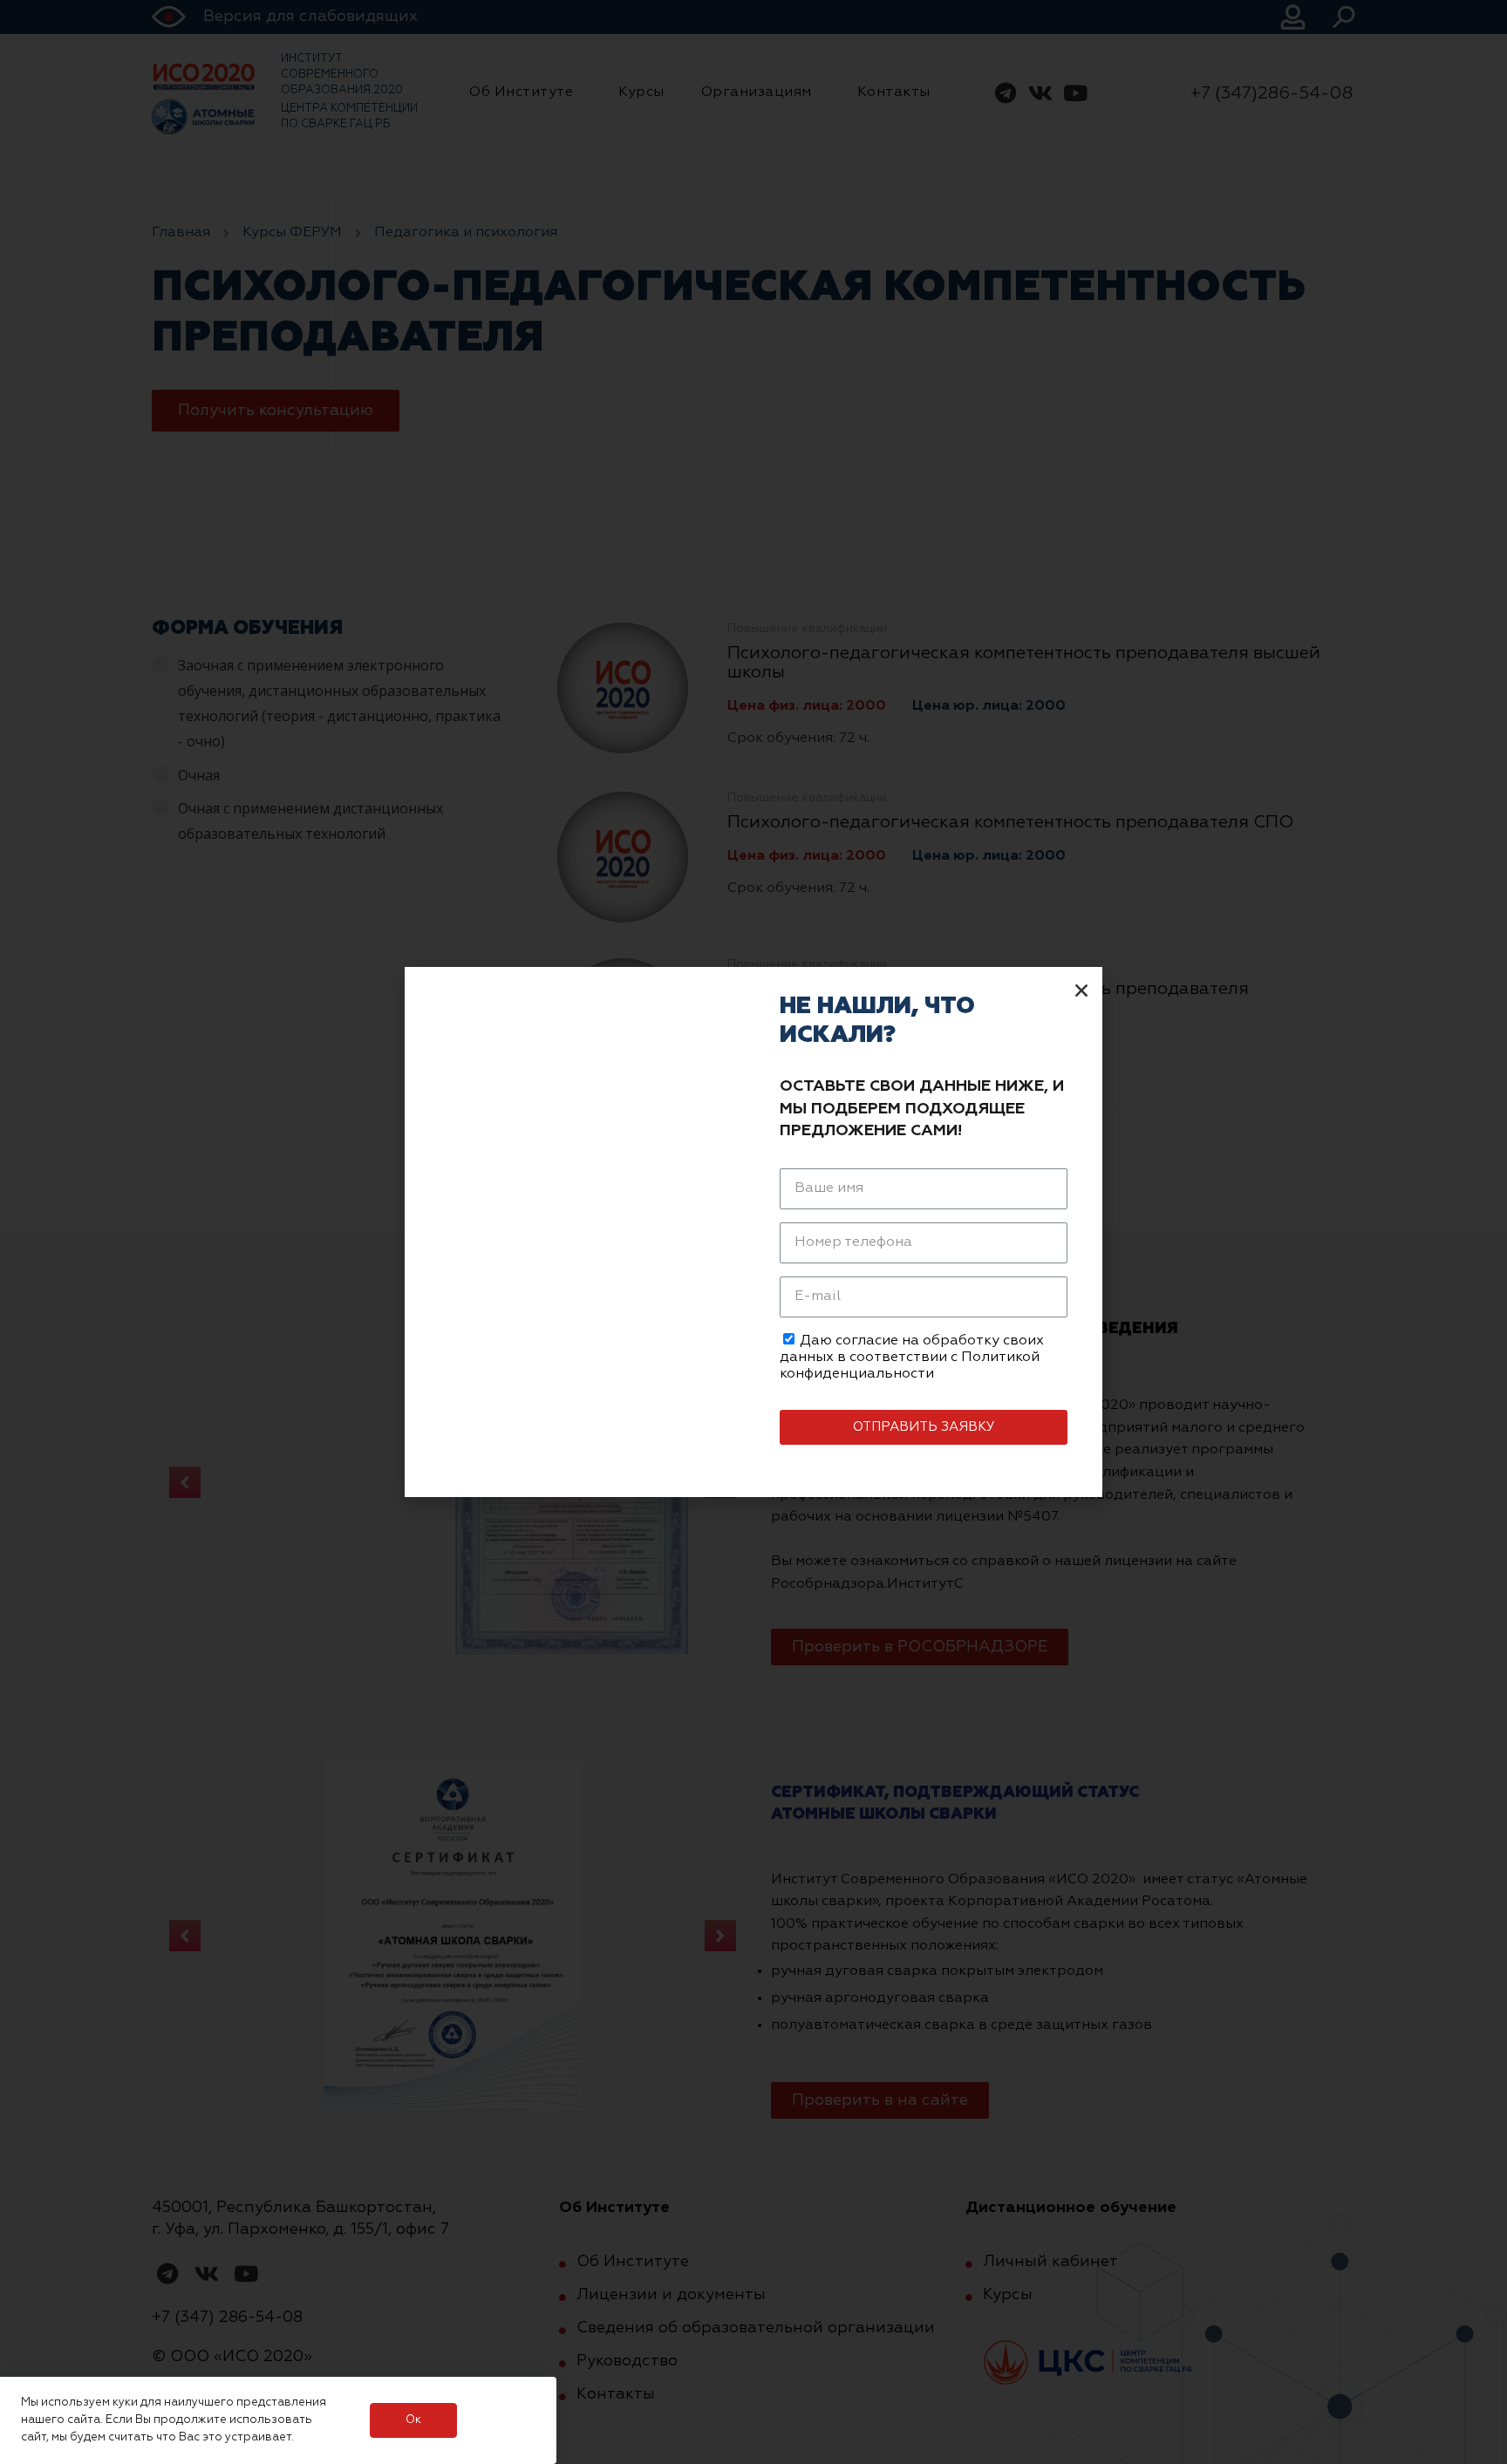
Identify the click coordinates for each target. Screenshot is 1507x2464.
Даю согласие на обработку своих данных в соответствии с (912, 1358)
